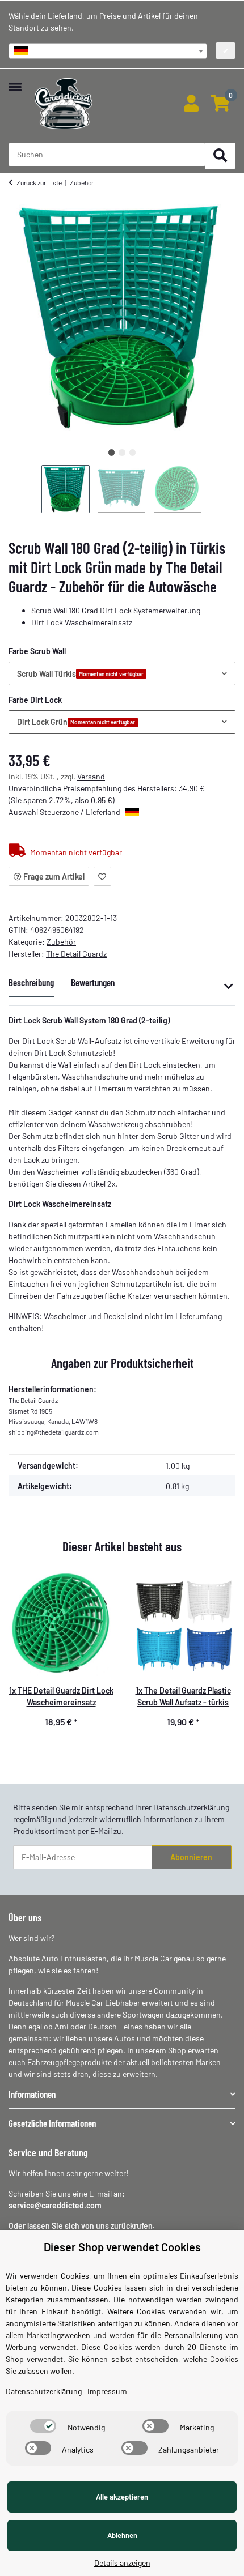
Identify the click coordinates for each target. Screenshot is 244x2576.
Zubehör (61, 942)
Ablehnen (122, 2535)
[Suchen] (220, 156)
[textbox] (108, 51)
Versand (91, 776)
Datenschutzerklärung (191, 1807)
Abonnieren (191, 1857)
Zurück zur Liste (39, 182)
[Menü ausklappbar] (15, 81)
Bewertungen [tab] (93, 982)
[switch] (43, 2426)
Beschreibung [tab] (31, 982)
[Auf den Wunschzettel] (102, 876)
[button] (191, 104)
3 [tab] (132, 452)
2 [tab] (122, 452)
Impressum (107, 2391)
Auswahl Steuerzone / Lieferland (65, 812)
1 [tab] (112, 452)
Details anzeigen (122, 2563)
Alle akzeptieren (122, 2497)
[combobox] (108, 51)
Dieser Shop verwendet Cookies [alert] (122, 2247)
